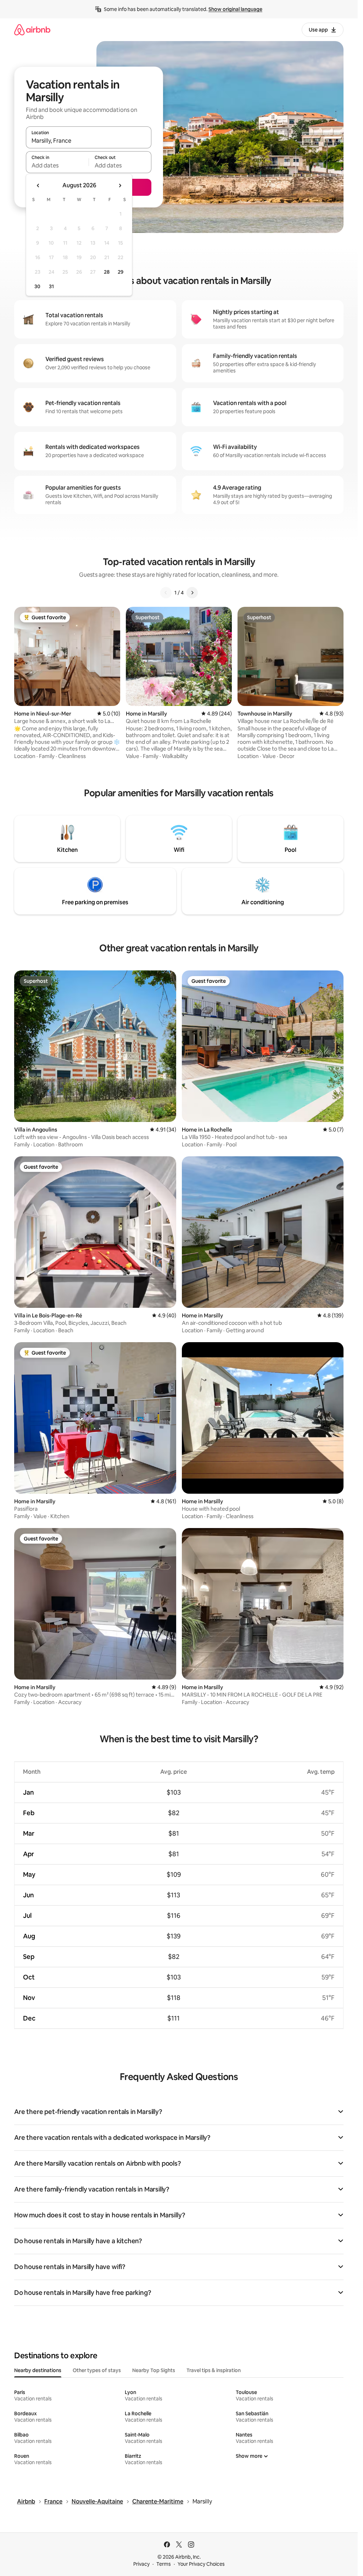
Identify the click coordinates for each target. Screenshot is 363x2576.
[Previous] (166, 593)
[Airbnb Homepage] (32, 30)
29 (121, 272)
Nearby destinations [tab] (38, 2370)
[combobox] (89, 141)
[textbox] (57, 165)
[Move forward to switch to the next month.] (120, 186)
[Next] (192, 593)
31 (51, 286)
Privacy (141, 2564)
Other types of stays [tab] (97, 2370)
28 (107, 272)
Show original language (235, 9)
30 (37, 286)
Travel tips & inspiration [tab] (214, 2370)
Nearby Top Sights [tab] (154, 2370)
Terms (164, 2564)
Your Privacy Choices (201, 2564)
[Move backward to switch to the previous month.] (38, 186)
